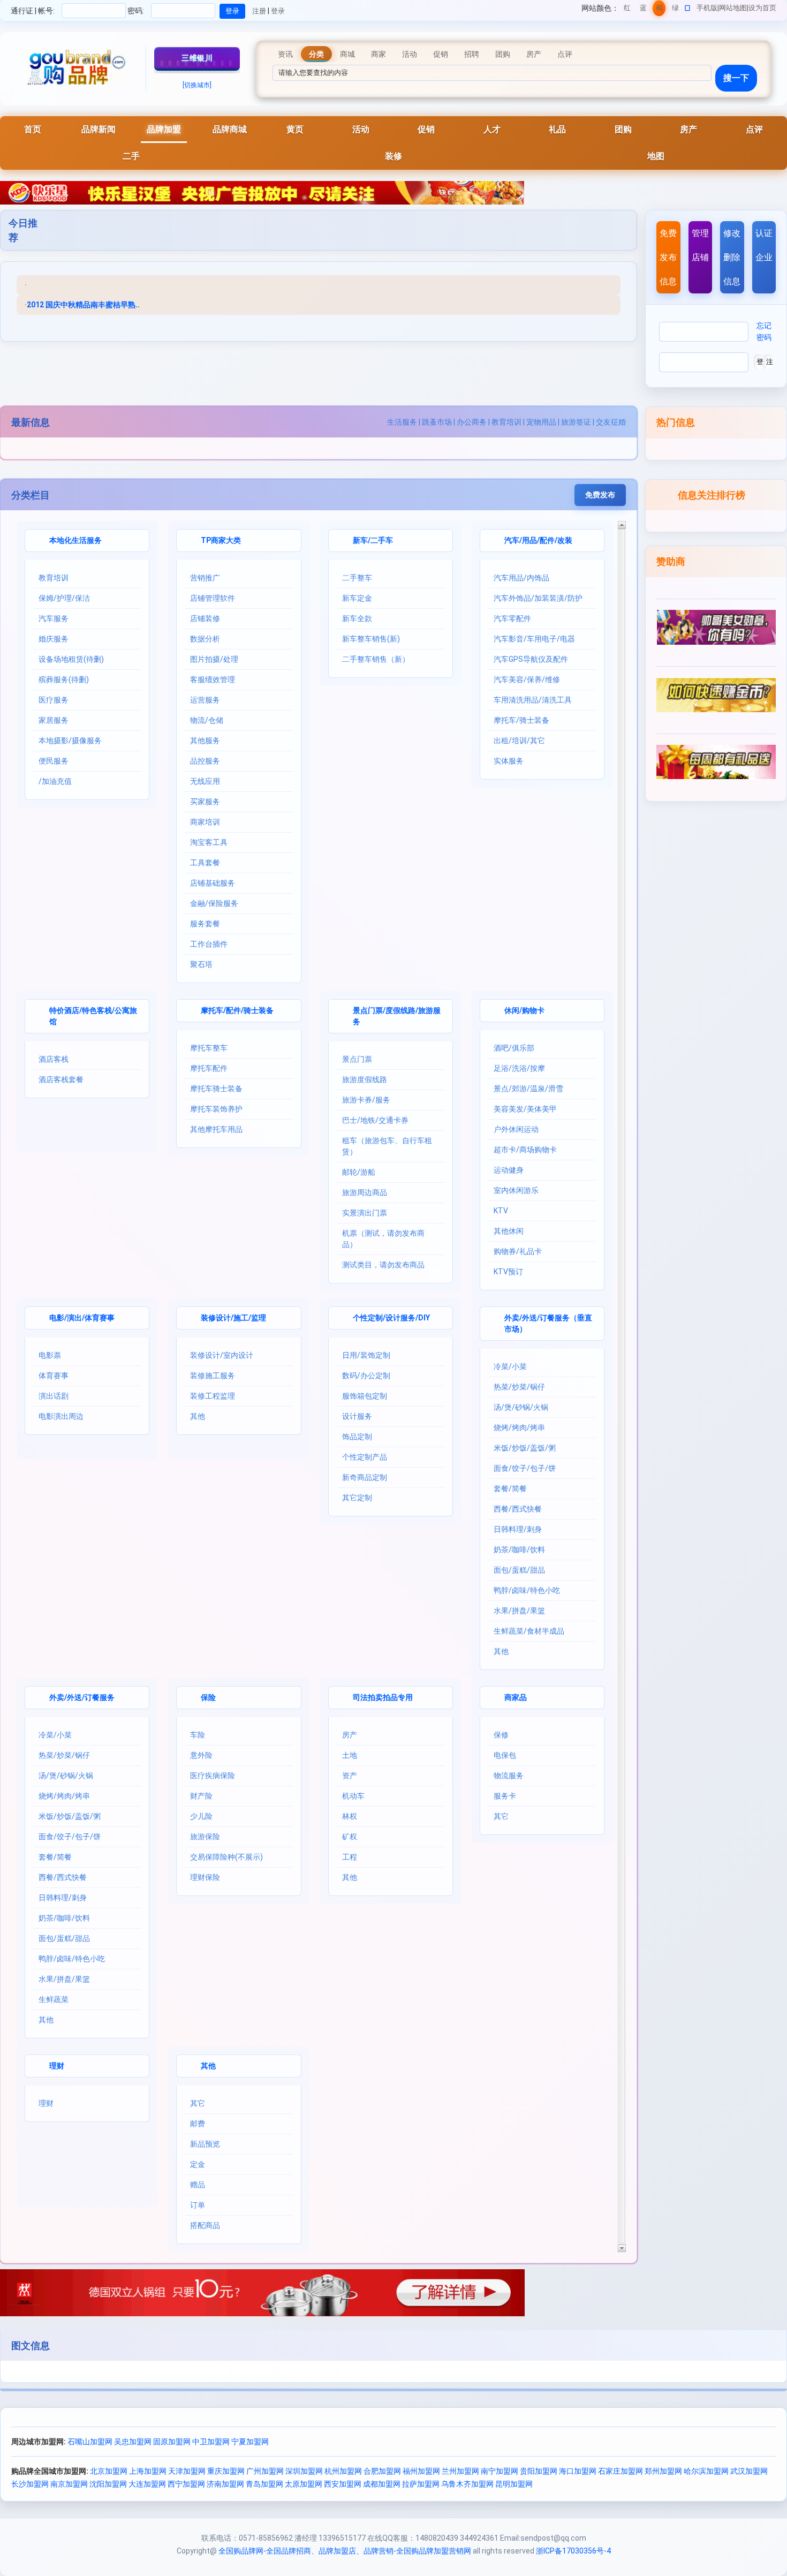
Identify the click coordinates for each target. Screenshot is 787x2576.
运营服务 (205, 700)
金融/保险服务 (214, 903)
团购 (623, 129)
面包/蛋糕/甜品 (519, 1570)
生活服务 (402, 422)
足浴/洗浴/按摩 (519, 1068)
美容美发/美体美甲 (525, 1109)
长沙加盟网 (30, 2484)
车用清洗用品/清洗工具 (533, 700)
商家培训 (205, 822)
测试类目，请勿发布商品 (383, 1265)
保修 (501, 1735)
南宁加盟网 (500, 2471)
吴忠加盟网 (133, 2442)
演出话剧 (54, 1396)
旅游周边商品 (365, 1192)
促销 (426, 129)
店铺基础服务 (213, 883)
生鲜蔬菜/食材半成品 (529, 1631)
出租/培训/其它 (519, 741)
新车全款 (357, 618)
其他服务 (205, 741)
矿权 (350, 1837)
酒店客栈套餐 (61, 1079)
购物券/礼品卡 (518, 1251)
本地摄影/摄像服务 (70, 741)
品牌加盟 (164, 129)
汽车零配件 (512, 618)
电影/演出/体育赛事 (82, 1318)
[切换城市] (197, 85)
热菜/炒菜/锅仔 (519, 1387)
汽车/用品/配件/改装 (538, 540)
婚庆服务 (54, 639)
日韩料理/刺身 (518, 1529)
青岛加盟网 (264, 2484)
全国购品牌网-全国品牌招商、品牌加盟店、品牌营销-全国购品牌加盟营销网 (345, 2551)
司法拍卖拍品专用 (383, 1697)
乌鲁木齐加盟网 (467, 2484)
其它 (501, 1816)
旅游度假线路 (365, 1079)
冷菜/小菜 (510, 1366)
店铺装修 (205, 618)
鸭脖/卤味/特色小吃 (527, 1590)
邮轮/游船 (359, 1172)
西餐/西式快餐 (518, 1509)
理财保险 (205, 1877)
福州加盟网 (421, 2471)
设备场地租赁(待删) (71, 659)
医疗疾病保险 (213, 1776)
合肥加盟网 (382, 2471)
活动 (361, 129)
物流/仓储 (207, 720)
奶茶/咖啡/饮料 (519, 1550)
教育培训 (506, 422)
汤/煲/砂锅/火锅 (521, 1407)
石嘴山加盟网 (90, 2442)
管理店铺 (700, 245)
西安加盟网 (343, 2484)
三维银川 (197, 58)
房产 (688, 129)
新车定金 (357, 598)
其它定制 (357, 1498)
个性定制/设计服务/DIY (391, 1318)
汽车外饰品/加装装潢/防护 (538, 598)
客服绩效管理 (213, 679)
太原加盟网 (304, 2484)
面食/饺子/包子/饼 (525, 1468)
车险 (198, 1735)
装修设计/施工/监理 (233, 1318)
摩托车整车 (209, 1048)
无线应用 (205, 781)
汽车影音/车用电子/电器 (534, 639)
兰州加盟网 (460, 2471)
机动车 (353, 1796)
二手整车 (357, 578)
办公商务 (472, 422)
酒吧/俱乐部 (514, 1048)
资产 (350, 1776)
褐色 (659, 10)
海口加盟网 (578, 2471)
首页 (33, 129)
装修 (393, 156)
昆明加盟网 (514, 2484)
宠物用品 (541, 422)
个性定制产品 (365, 1457)
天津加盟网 (187, 2471)
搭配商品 (205, 2225)
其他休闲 (509, 1231)
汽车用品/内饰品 (521, 578)
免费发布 (600, 495)
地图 (656, 156)
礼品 (557, 129)
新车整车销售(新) (371, 639)
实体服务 (509, 761)
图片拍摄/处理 (214, 659)
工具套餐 (205, 863)
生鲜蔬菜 (54, 1999)
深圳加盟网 (304, 2471)
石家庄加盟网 (620, 2471)
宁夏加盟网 (250, 2442)
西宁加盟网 (186, 2484)
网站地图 (733, 8)
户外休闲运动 (516, 1129)
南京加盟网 (69, 2484)
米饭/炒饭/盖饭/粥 (525, 1448)
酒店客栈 (54, 1059)
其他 (198, 1416)
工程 (350, 1857)
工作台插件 (209, 944)
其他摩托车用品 (216, 1129)
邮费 (198, 2124)
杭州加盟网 (343, 2471)
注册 (259, 11)
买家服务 (205, 802)
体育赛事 (54, 1376)
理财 (57, 2066)
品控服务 (205, 761)
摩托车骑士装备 (216, 1089)
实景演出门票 (365, 1213)
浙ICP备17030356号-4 (573, 2551)
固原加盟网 (172, 2442)
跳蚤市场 (437, 422)
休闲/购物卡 (524, 1010)
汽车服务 (54, 618)
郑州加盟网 (663, 2471)
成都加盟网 (382, 2484)
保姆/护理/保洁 (64, 598)
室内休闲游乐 (516, 1190)
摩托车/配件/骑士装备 (237, 1010)
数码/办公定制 (366, 1376)
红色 (627, 10)
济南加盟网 (225, 2484)
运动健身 (509, 1170)
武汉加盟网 (749, 2471)
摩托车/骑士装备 (521, 720)
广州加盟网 (265, 2471)
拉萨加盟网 (421, 2484)
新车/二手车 (373, 540)
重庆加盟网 (226, 2471)
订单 (198, 2205)
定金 (198, 2164)
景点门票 (357, 1059)
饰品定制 (357, 1437)
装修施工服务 (213, 1376)
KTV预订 (508, 1272)
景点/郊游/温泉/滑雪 (528, 1089)
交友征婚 (611, 422)
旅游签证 (576, 422)
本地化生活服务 (75, 540)
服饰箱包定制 (365, 1396)
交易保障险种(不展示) (226, 1857)
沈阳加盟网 (108, 2484)
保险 (208, 1697)
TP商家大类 (221, 540)
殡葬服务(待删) (64, 679)
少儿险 (201, 1816)
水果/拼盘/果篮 (519, 1611)
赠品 (198, 2185)
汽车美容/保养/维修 (527, 679)
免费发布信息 (668, 257)
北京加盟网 (109, 2471)
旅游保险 (205, 1837)
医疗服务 (54, 700)
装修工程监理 (213, 1396)
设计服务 (357, 1416)
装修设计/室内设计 (222, 1355)
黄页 (295, 129)
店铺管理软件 (213, 598)
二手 (131, 156)
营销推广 (205, 578)
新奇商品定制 (365, 1477)
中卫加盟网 (211, 2442)
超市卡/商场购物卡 (525, 1150)
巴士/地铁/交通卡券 (375, 1120)
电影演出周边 (61, 1416)
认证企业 (764, 245)
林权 (350, 1816)
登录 (278, 11)
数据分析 (205, 639)
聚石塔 (201, 964)
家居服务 (54, 720)
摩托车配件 (209, 1068)
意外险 (201, 1755)
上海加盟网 (148, 2471)
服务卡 (505, 1796)
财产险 (201, 1796)
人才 (492, 129)
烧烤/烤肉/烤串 (519, 1427)
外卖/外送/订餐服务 (82, 1697)
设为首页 (762, 8)
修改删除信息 (732, 257)
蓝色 (643, 10)
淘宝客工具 (209, 842)
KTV (501, 1211)
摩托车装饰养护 (216, 1109)
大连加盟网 (147, 2484)
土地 (350, 1755)
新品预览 (205, 2144)
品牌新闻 (99, 129)
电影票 (50, 1355)
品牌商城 (230, 129)
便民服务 (54, 761)
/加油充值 (55, 781)
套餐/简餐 (510, 1489)
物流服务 (509, 1776)
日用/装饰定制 (366, 1355)
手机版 (707, 8)
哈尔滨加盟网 (706, 2471)
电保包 (505, 1755)
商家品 (516, 1697)
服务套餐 (205, 924)
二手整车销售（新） (376, 659)
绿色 (675, 10)
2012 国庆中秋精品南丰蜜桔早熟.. (83, 305)
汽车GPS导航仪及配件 (531, 659)
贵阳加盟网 (539, 2471)
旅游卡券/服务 (366, 1100)
